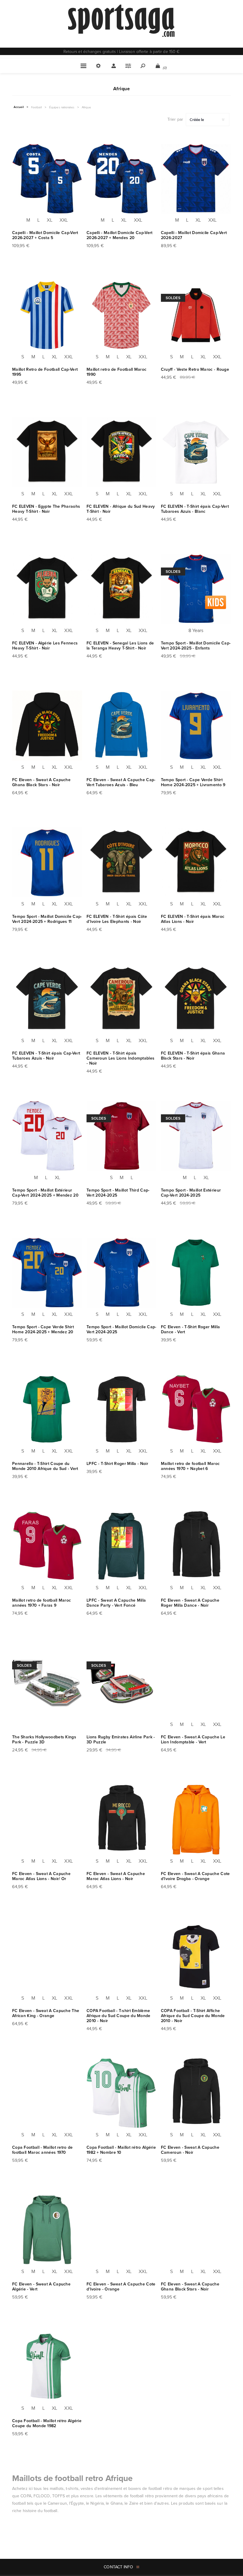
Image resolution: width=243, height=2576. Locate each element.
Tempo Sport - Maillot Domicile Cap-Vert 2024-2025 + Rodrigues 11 (47, 919)
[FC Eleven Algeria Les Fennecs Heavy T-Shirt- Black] (47, 589)
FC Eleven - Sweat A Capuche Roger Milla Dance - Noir (190, 1603)
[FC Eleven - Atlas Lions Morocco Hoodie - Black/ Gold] (47, 1820)
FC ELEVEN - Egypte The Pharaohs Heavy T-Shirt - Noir (46, 509)
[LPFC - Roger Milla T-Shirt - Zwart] (121, 1409)
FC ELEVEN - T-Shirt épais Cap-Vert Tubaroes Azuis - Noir (46, 1056)
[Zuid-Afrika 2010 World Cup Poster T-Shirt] (196, 1956)
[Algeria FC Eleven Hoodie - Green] (47, 2230)
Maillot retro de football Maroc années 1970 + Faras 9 (41, 1603)
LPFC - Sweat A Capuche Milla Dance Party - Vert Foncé (116, 1603)
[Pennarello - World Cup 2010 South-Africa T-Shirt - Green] (47, 1409)
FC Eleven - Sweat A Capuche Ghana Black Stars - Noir (41, 782)
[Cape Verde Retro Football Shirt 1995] (47, 315)
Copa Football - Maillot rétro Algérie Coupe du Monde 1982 (47, 2423)
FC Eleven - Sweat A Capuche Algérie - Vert (41, 2287)
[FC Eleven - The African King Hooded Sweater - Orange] (47, 1956)
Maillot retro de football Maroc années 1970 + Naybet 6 (190, 1466)
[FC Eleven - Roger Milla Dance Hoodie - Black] (196, 1546)
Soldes (173, 298)
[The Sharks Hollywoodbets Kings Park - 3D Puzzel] (47, 1683)
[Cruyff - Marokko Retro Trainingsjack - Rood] (196, 315)
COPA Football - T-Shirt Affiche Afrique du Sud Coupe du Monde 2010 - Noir (193, 2016)
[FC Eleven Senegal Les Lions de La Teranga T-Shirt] (121, 589)
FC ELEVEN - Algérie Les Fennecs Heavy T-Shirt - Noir (45, 646)
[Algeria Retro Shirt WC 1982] (47, 2367)
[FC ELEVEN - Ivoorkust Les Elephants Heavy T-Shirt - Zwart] (121, 862)
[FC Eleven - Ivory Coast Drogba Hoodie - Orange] (196, 1820)
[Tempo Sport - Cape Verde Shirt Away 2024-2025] (196, 1136)
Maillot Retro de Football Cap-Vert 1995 (45, 372)
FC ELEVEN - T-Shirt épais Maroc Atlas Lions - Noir (193, 919)
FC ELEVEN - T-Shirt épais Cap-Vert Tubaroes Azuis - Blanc (195, 509)
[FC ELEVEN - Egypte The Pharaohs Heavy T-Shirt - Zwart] (47, 452)
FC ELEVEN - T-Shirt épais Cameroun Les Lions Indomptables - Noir (120, 1058)
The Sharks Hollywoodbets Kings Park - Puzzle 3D (44, 1740)
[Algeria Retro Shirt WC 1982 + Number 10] (121, 2093)
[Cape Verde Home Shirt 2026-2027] (196, 179)
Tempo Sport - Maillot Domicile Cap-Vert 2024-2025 (121, 1329)
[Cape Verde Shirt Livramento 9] (196, 726)
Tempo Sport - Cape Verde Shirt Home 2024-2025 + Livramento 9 (193, 782)
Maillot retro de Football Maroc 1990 (116, 372)
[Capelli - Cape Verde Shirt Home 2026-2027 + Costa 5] (47, 179)
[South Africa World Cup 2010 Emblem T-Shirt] (121, 1956)
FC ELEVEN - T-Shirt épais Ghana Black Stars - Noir (193, 1056)
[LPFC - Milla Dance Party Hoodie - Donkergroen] (121, 1546)
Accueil (19, 107)
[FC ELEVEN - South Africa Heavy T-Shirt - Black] (121, 452)
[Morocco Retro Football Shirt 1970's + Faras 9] (47, 1546)
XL (49, 220)
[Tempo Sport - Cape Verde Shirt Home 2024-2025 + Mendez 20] (47, 1273)
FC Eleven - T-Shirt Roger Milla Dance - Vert (190, 1329)
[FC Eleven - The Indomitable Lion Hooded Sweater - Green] (196, 1683)
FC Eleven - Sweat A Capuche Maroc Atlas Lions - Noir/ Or (41, 1876)
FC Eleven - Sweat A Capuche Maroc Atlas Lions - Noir (116, 1876)
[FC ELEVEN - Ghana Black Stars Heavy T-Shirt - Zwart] (196, 999)
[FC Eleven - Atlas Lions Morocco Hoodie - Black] (121, 1820)
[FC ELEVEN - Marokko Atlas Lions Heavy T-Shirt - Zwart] (196, 862)
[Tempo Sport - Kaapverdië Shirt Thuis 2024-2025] (121, 1273)
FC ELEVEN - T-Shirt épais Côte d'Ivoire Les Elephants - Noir (117, 919)
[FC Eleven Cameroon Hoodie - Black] (196, 2093)
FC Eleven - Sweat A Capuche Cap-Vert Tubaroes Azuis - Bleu (121, 782)
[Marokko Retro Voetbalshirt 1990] (121, 315)
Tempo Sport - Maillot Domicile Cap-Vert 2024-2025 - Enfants (196, 646)
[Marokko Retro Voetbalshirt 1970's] (47, 2093)
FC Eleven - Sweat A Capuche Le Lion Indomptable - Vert (193, 1740)
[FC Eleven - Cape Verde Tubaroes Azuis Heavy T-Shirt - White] (196, 452)
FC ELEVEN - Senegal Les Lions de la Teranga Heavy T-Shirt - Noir (120, 646)
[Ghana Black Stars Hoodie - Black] (196, 2230)
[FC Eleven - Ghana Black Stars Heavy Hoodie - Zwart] (47, 726)
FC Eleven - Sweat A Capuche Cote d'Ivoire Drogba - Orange (195, 1876)
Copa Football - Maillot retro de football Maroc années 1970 (43, 2150)
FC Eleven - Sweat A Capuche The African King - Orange (46, 2013)
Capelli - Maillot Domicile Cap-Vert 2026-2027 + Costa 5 (45, 235)
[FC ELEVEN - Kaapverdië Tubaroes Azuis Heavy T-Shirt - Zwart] (47, 999)
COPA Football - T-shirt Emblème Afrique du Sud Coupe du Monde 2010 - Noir (119, 2016)
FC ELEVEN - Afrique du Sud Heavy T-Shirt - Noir (121, 509)
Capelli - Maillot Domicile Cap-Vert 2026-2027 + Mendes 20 (120, 235)
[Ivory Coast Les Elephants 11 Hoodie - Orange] (121, 2230)
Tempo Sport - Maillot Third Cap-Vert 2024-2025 (118, 1193)
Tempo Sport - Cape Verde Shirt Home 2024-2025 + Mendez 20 (43, 1329)
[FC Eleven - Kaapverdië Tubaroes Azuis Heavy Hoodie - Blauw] (121, 726)
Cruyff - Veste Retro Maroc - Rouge (195, 369)
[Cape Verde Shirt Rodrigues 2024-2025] (47, 862)
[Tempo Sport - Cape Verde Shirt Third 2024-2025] (121, 1136)
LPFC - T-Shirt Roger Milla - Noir (117, 1464)
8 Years (196, 630)
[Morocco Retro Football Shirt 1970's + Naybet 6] (196, 1409)
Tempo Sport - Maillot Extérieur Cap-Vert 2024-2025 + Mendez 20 (45, 1193)
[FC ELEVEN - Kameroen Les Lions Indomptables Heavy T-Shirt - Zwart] (121, 999)
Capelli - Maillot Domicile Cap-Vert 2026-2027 (194, 235)
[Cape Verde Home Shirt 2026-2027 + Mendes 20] (121, 179)
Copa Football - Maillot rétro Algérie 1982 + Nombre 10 (121, 2150)
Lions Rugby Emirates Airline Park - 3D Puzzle (121, 1740)
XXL (64, 220)
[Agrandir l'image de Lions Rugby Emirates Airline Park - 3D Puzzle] (121, 1683)
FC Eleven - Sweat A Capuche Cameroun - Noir (190, 2150)
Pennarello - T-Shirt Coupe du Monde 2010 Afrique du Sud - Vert (45, 1466)
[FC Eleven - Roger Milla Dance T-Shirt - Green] (196, 1273)
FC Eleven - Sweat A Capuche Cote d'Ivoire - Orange (121, 2287)
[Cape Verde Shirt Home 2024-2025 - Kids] (196, 589)
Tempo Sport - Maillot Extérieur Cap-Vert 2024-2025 (191, 1193)
